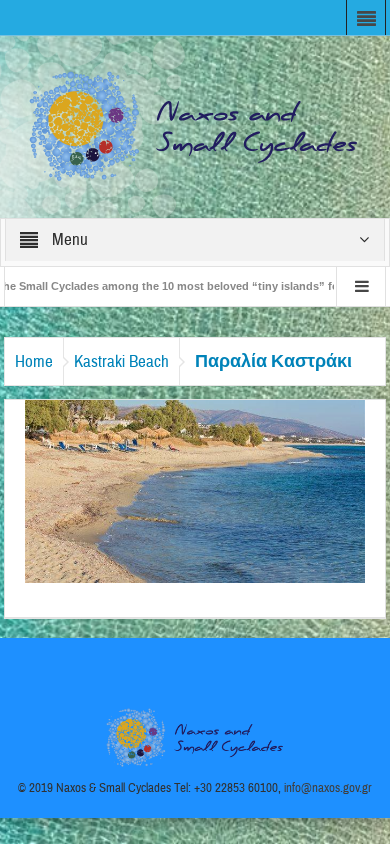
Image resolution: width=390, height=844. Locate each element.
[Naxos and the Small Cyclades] (195, 126)
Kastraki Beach (121, 361)
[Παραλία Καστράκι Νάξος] (195, 490)
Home (34, 361)
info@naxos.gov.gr (328, 788)
